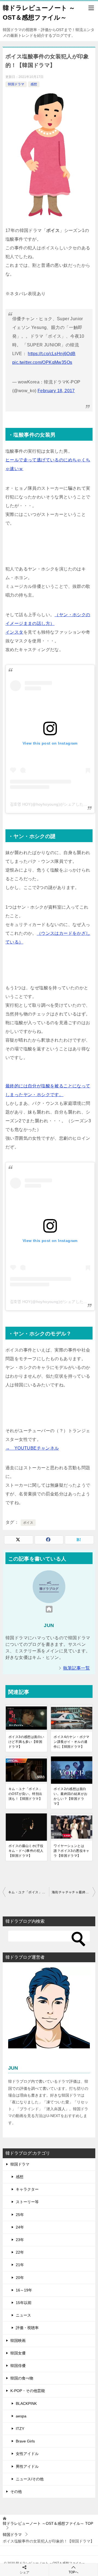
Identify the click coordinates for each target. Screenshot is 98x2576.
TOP (48, 2523)
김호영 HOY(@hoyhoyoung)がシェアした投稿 (51, 804)
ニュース (23, 2315)
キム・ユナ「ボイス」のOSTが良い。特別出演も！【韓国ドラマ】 (25, 1794)
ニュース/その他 (30, 2479)
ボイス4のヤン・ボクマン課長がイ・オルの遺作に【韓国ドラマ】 (71, 1742)
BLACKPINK (26, 2403)
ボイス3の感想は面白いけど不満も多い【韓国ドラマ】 (26, 1742)
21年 (20, 2265)
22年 (20, 2252)
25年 (20, 2215)
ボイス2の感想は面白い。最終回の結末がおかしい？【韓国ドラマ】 (71, 1796)
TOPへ (73, 2572)
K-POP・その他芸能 (28, 2391)
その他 (16, 2492)
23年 (20, 2240)
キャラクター (27, 2189)
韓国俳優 (18, 2366)
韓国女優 (18, 2353)
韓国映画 (18, 2341)
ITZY (20, 2429)
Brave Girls (25, 2441)
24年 (20, 2227)
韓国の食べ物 (22, 2378)
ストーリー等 (27, 2202)
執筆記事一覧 (76, 1668)
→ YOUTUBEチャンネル (32, 1448)
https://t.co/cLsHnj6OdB (52, 354)
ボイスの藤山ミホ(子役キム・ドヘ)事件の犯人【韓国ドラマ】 (26, 1851)
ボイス (28, 1523)
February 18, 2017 (56, 391)
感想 (34, 84)
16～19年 (24, 2290)
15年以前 (24, 2303)
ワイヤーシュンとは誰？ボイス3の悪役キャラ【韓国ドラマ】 (71, 1851)
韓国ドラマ (16, 84)
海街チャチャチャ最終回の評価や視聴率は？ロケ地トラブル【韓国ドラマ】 (73, 1892)
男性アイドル (27, 2466)
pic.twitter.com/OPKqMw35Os (42, 362)
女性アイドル (27, 2454)
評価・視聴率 (27, 2328)
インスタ (14, 632)
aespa (21, 2416)
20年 (20, 2278)
